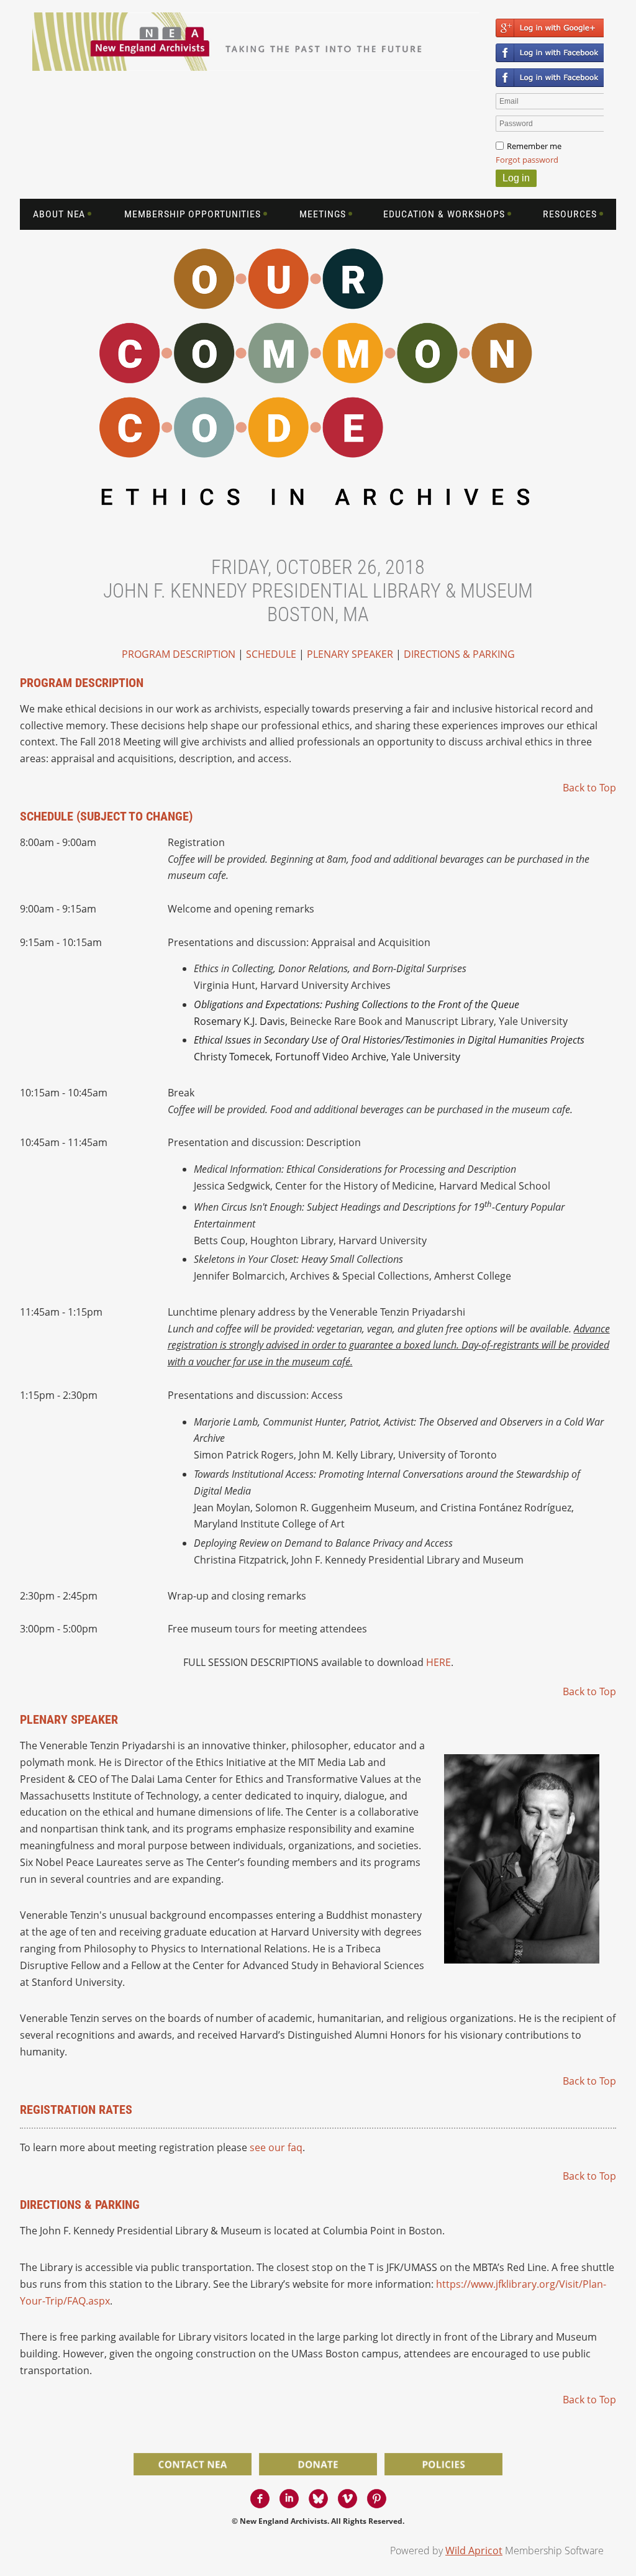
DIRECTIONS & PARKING (459, 654)
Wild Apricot (474, 2551)
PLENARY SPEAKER (350, 654)
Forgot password (527, 160)
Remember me (534, 146)
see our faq (276, 2147)
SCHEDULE (271, 654)
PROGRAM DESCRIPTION (179, 654)
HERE (438, 1662)
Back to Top (589, 788)
